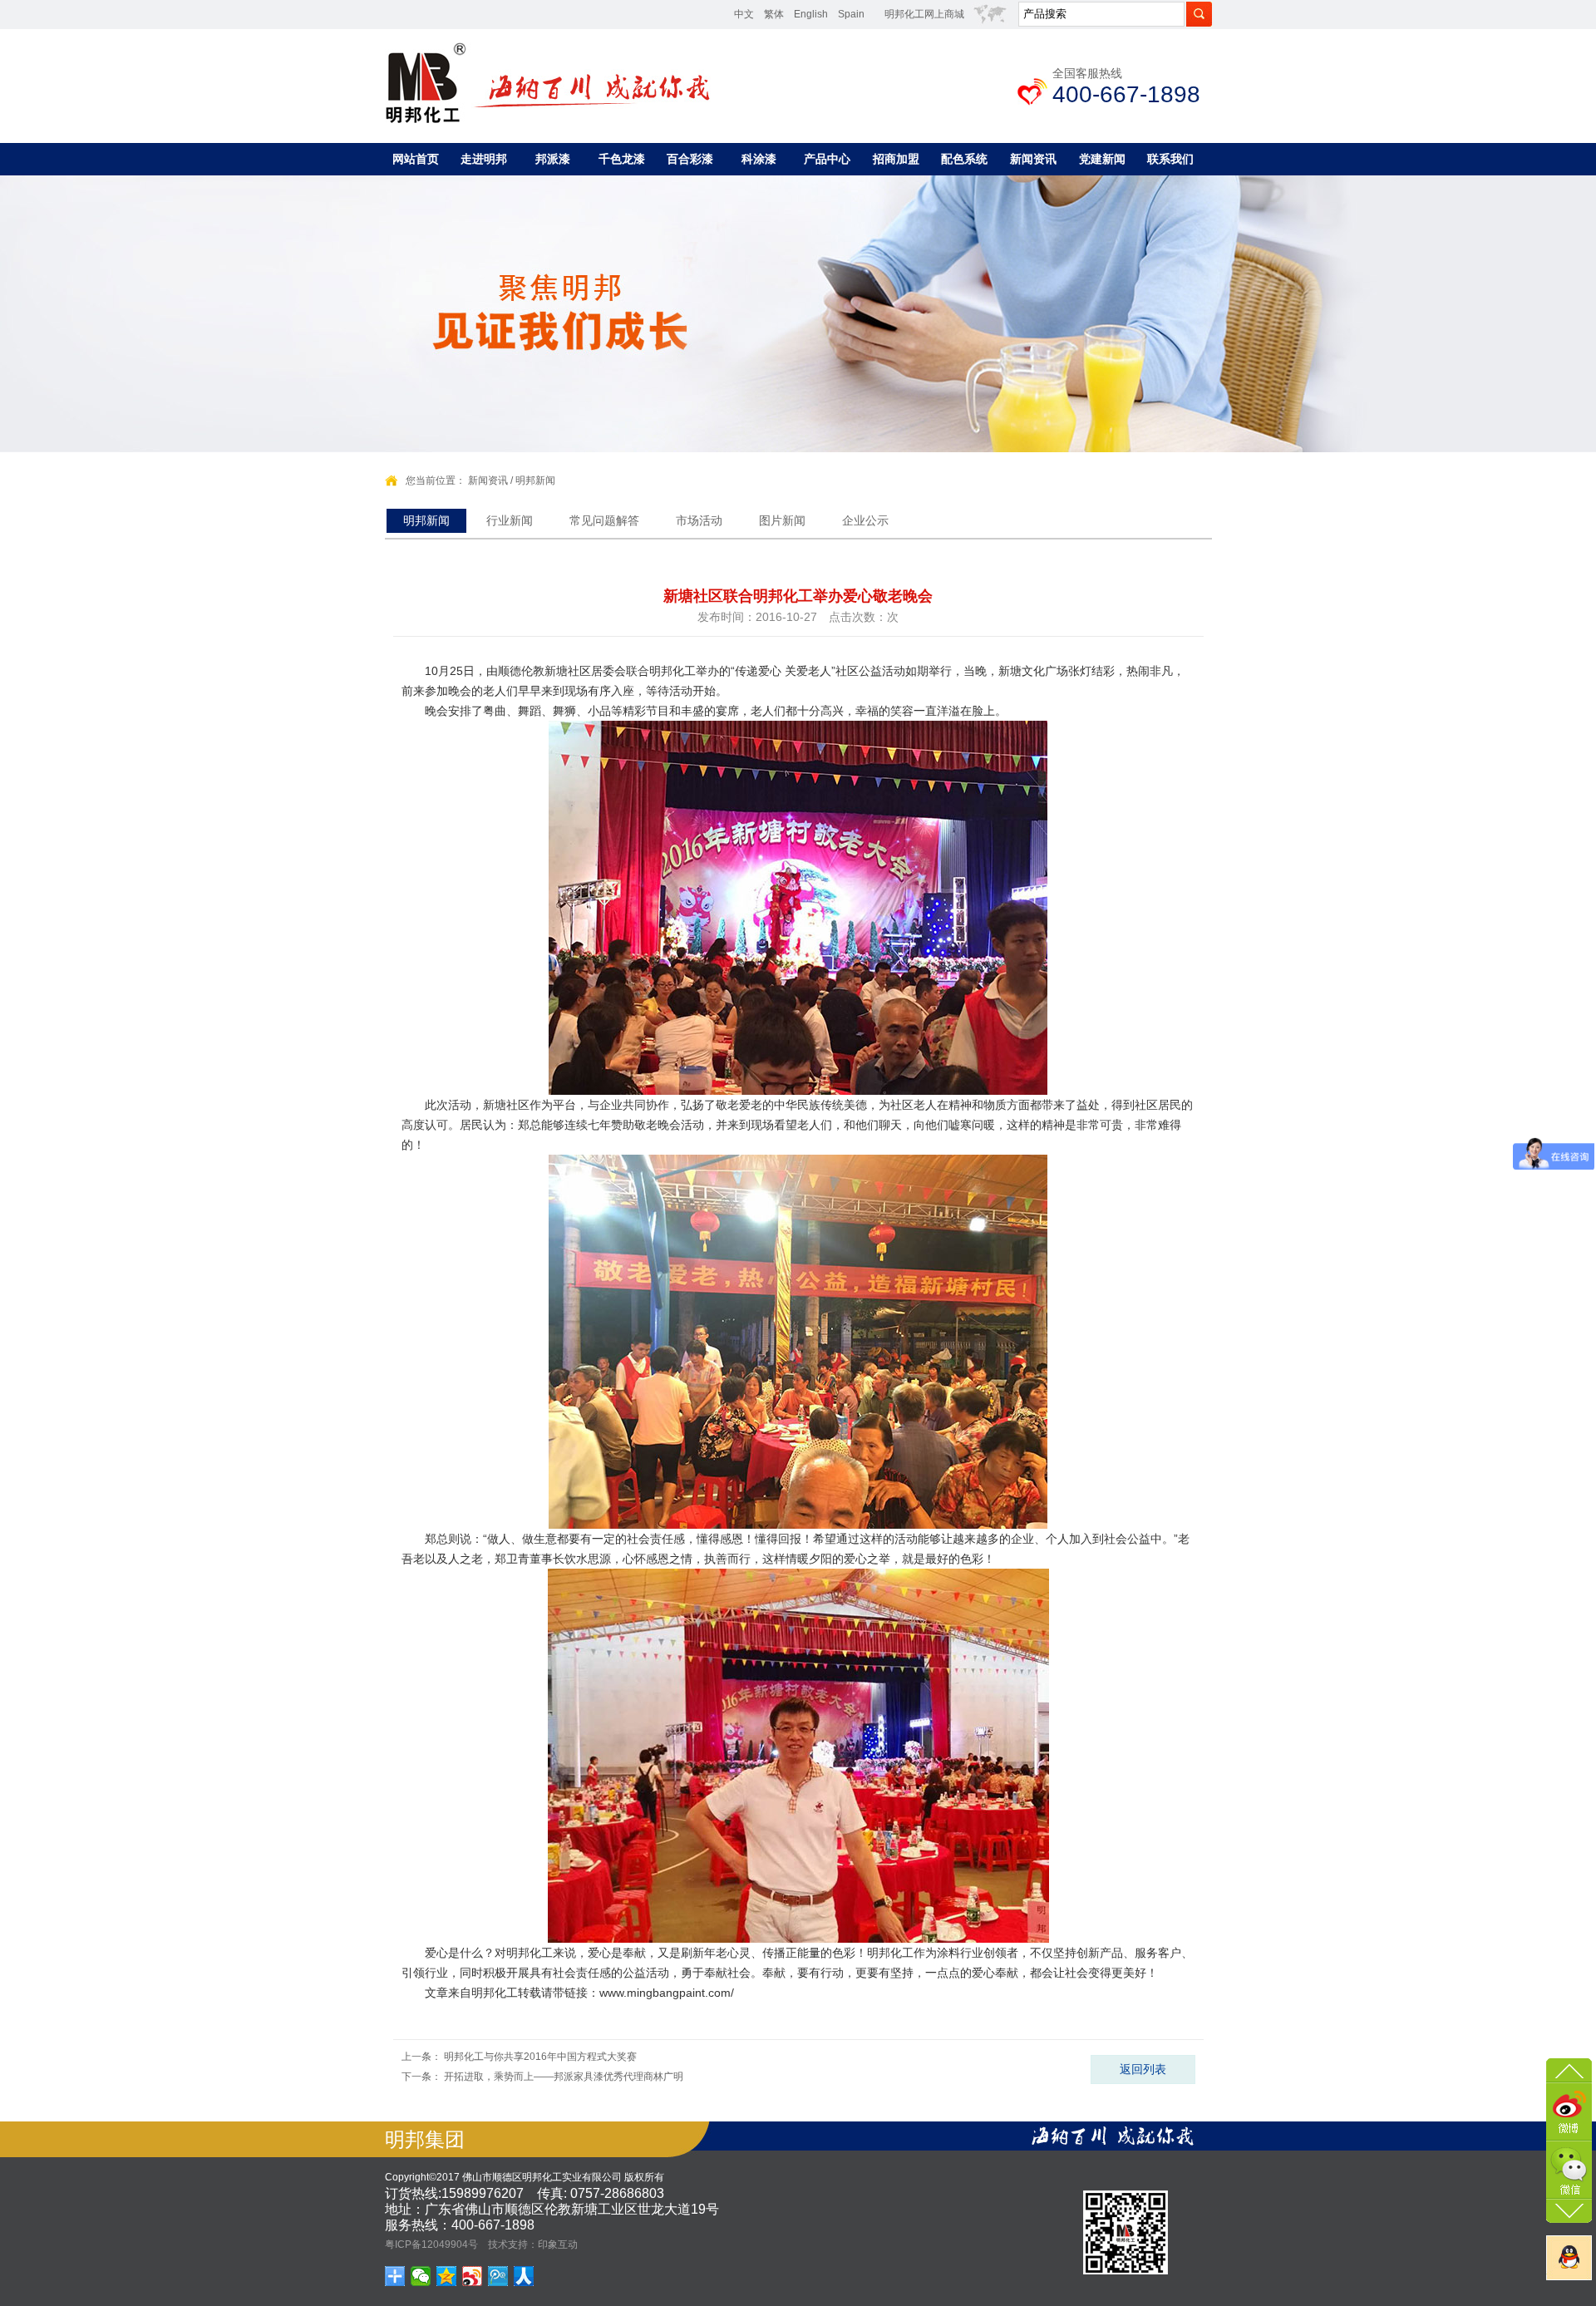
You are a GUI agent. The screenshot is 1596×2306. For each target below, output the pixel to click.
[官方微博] (1569, 2110)
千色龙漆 (622, 159)
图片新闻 (782, 520)
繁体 (774, 14)
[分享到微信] (421, 2276)
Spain (851, 14)
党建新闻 (1102, 159)
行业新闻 (510, 520)
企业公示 (865, 520)
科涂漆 (759, 159)
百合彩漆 (690, 159)
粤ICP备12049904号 (431, 2244)
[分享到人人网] (524, 2276)
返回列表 (1143, 2069)
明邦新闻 (535, 480)
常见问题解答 (604, 520)
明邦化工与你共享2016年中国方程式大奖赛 (540, 2057)
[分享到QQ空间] (447, 2276)
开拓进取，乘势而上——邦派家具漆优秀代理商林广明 (564, 2077)
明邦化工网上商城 (924, 14)
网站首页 (416, 159)
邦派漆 (553, 159)
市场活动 (699, 520)
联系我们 (1170, 159)
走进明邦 (484, 159)
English (811, 14)
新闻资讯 (1033, 159)
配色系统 (964, 159)
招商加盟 (896, 159)
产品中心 (827, 159)
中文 (744, 14)
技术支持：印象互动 (533, 2244)
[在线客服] (1569, 2258)
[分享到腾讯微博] (498, 2276)
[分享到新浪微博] (473, 2276)
